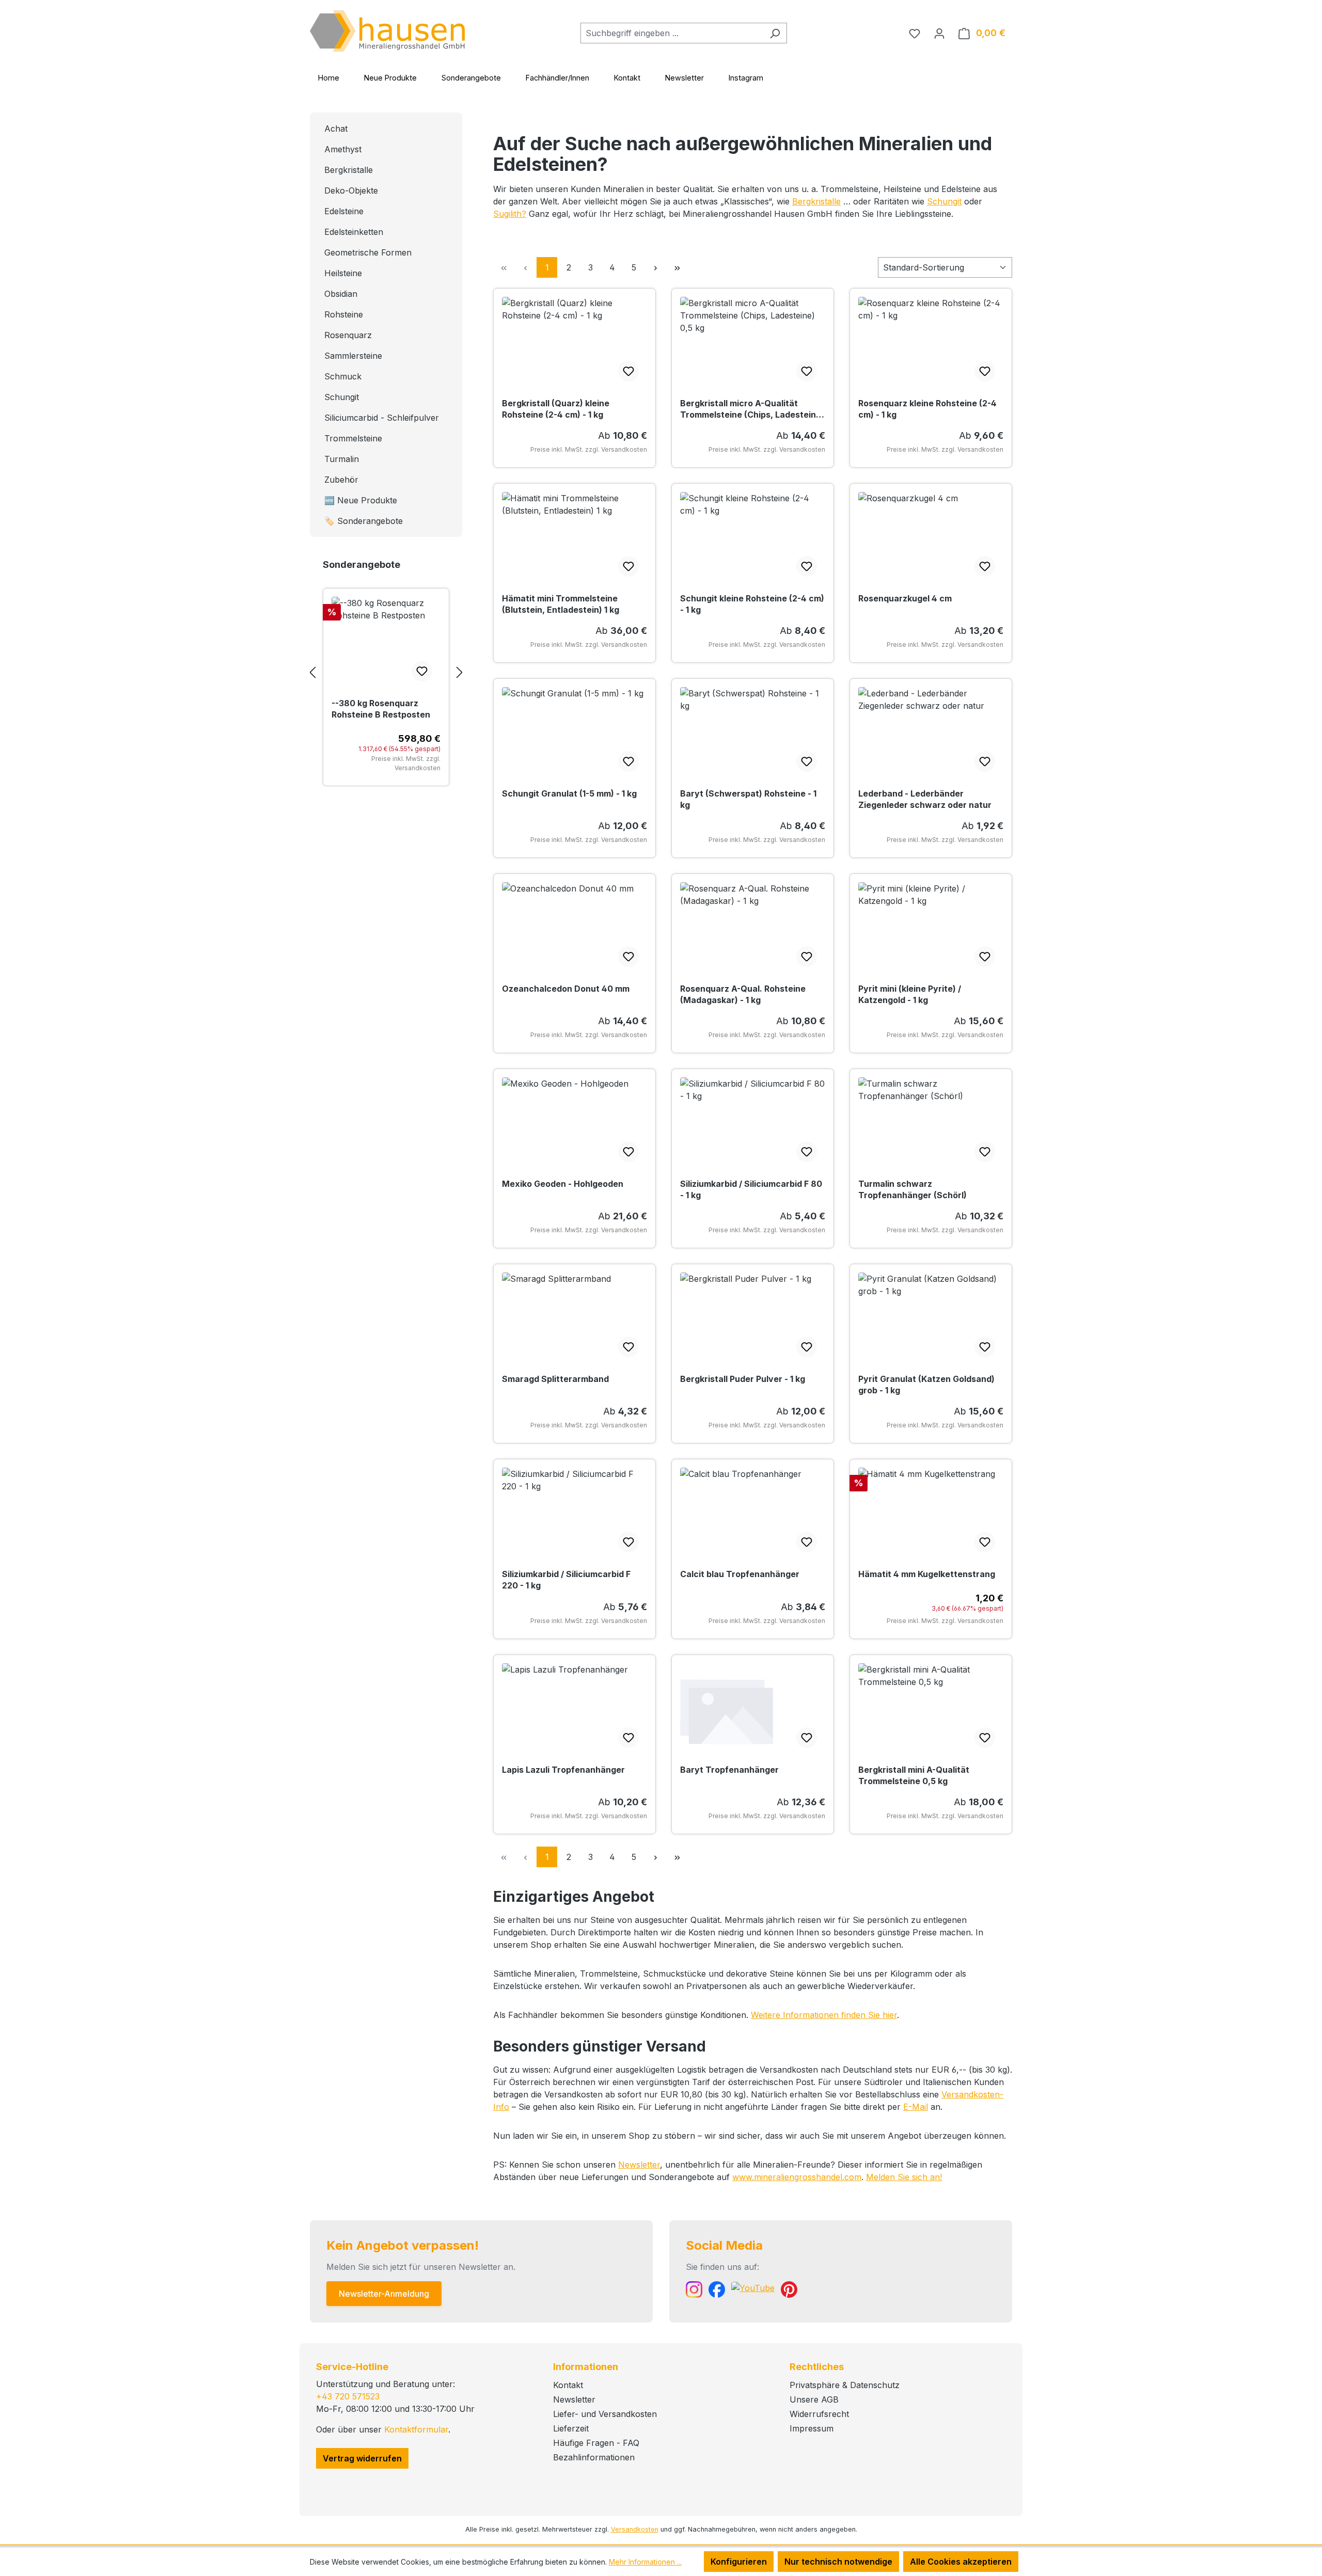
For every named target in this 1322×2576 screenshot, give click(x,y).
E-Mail (916, 2107)
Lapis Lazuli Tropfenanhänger (563, 1770)
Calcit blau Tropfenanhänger (740, 1574)
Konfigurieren (739, 2562)
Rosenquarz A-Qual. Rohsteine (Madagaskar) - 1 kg (743, 994)
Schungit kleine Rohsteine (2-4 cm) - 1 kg (752, 604)
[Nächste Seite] (655, 267)
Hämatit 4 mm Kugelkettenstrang (927, 1574)
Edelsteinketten (354, 232)
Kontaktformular (416, 2429)
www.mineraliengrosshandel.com (797, 2177)
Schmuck (343, 376)
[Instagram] (694, 2289)
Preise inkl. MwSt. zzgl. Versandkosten (406, 763)
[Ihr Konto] (939, 33)
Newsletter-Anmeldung (384, 2294)
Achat (336, 129)
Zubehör (341, 480)
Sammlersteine (353, 356)
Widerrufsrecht (819, 2414)
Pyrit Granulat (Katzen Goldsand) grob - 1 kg (926, 1385)
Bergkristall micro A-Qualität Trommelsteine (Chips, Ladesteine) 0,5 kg (752, 409)
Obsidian (341, 294)
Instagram (746, 78)
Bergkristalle (349, 170)
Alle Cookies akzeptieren (961, 2562)
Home (329, 78)
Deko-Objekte (351, 190)
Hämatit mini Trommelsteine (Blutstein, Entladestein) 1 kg (561, 604)
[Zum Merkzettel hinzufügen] (422, 671)
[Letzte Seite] (677, 267)
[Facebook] (717, 2289)
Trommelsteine (353, 438)
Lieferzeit (571, 2428)
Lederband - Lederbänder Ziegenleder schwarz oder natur (925, 799)
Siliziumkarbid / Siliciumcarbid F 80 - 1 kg (751, 1189)
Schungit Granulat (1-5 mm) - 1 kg (569, 793)
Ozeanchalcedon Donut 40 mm (566, 989)
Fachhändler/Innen (557, 78)
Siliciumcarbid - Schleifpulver (382, 418)
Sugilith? (510, 214)
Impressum (812, 2428)
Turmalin (342, 459)
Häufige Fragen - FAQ (596, 2443)
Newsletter (684, 78)
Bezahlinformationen (594, 2457)
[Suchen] (775, 33)
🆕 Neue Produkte (361, 500)
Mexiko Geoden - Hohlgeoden (563, 1184)
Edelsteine (344, 211)
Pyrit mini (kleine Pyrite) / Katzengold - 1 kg (910, 994)
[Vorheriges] (312, 672)
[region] (386, 672)
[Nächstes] (460, 672)
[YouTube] (753, 2289)
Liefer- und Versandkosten (605, 2414)
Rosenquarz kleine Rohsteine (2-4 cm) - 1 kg (927, 409)
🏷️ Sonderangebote (364, 521)
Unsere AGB (814, 2399)
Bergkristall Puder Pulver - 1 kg (743, 1379)
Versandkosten (635, 2529)
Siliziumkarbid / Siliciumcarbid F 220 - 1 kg (566, 1580)
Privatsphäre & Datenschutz (845, 2385)
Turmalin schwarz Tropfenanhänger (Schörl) (912, 1189)
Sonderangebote (471, 78)
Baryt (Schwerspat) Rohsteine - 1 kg (748, 799)
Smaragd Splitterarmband (555, 1379)
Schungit (342, 397)
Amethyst (343, 149)
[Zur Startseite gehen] (387, 31)
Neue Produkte (390, 78)
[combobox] (672, 33)
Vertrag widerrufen (362, 2458)
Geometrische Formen (368, 252)
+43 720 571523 (348, 2396)
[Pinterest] (789, 2289)
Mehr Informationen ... (645, 2562)
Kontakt (627, 78)
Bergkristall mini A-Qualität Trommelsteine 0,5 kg (914, 1775)
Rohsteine (344, 314)
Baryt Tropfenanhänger (729, 1770)
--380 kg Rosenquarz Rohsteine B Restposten (381, 709)
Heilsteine (343, 273)
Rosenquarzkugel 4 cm (905, 598)
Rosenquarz (348, 335)
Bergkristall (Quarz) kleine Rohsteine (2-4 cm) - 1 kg (556, 409)
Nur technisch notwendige (838, 2562)
